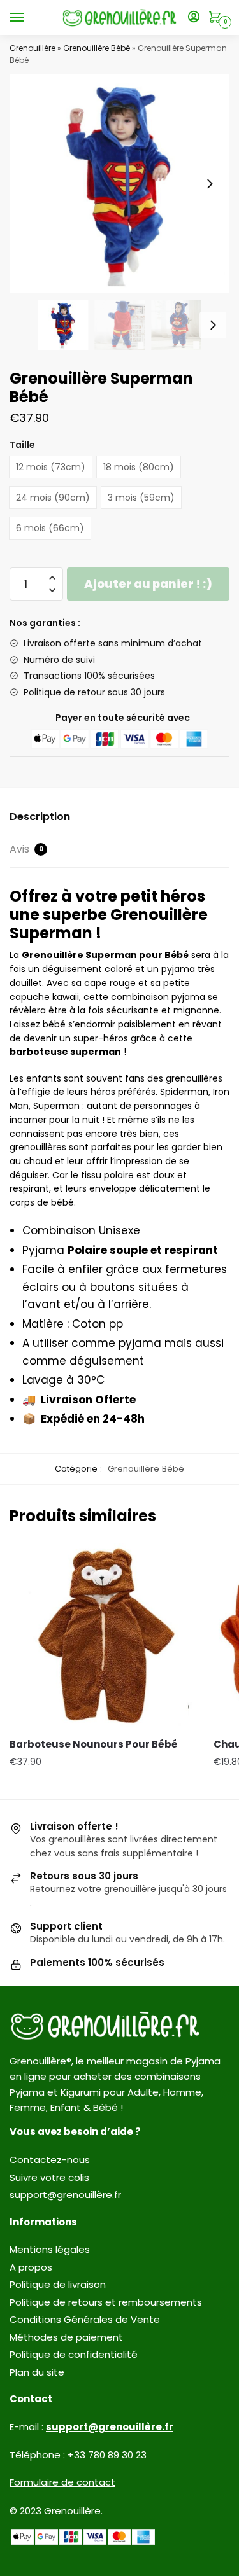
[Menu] (29, 18)
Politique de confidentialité (74, 2354)
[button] (210, 184)
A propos (31, 2267)
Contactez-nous (50, 2160)
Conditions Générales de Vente (85, 2319)
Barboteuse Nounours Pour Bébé (94, 1744)
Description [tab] (40, 817)
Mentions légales (50, 2249)
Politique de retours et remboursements (106, 2302)
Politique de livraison (58, 2284)
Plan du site (37, 2372)
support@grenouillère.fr (65, 2195)
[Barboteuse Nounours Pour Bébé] (102, 1636)
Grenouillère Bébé (97, 48)
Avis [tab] (26, 849)
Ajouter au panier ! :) (148, 584)
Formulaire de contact (62, 2482)
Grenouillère (33, 48)
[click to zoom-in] (119, 184)
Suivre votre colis (49, 2177)
